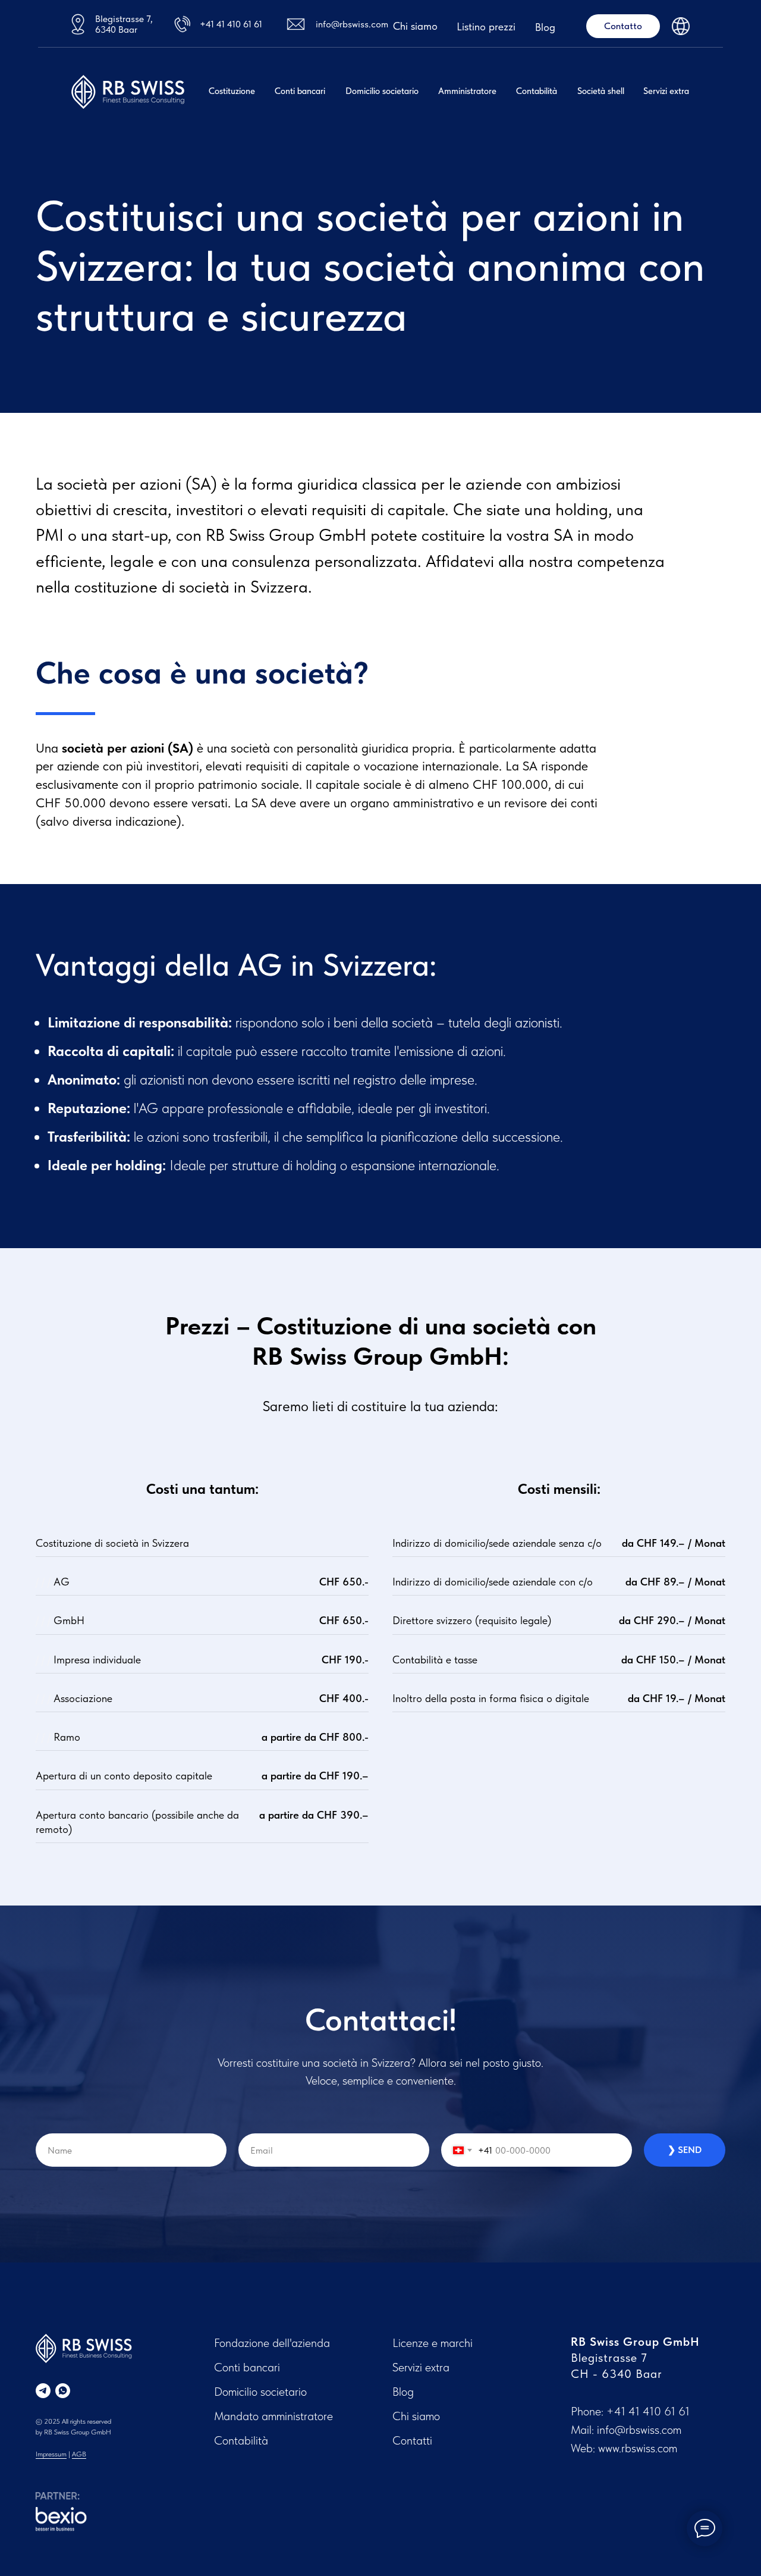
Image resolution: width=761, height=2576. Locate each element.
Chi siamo (415, 26)
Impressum (51, 2454)
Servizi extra (666, 91)
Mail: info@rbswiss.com (626, 2430)
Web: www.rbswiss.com (624, 2448)
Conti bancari (300, 91)
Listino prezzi (486, 26)
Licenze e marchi (433, 2343)
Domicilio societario (382, 91)
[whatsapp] (63, 2391)
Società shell (601, 91)
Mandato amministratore (273, 2416)
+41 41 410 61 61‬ (648, 2411)
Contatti (412, 2440)
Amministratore (467, 91)
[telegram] (43, 2391)
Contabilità (537, 91)
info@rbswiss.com (352, 24)
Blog (545, 27)
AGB (79, 2454)
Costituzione (232, 91)
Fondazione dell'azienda (272, 2343)
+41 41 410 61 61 (231, 24)
